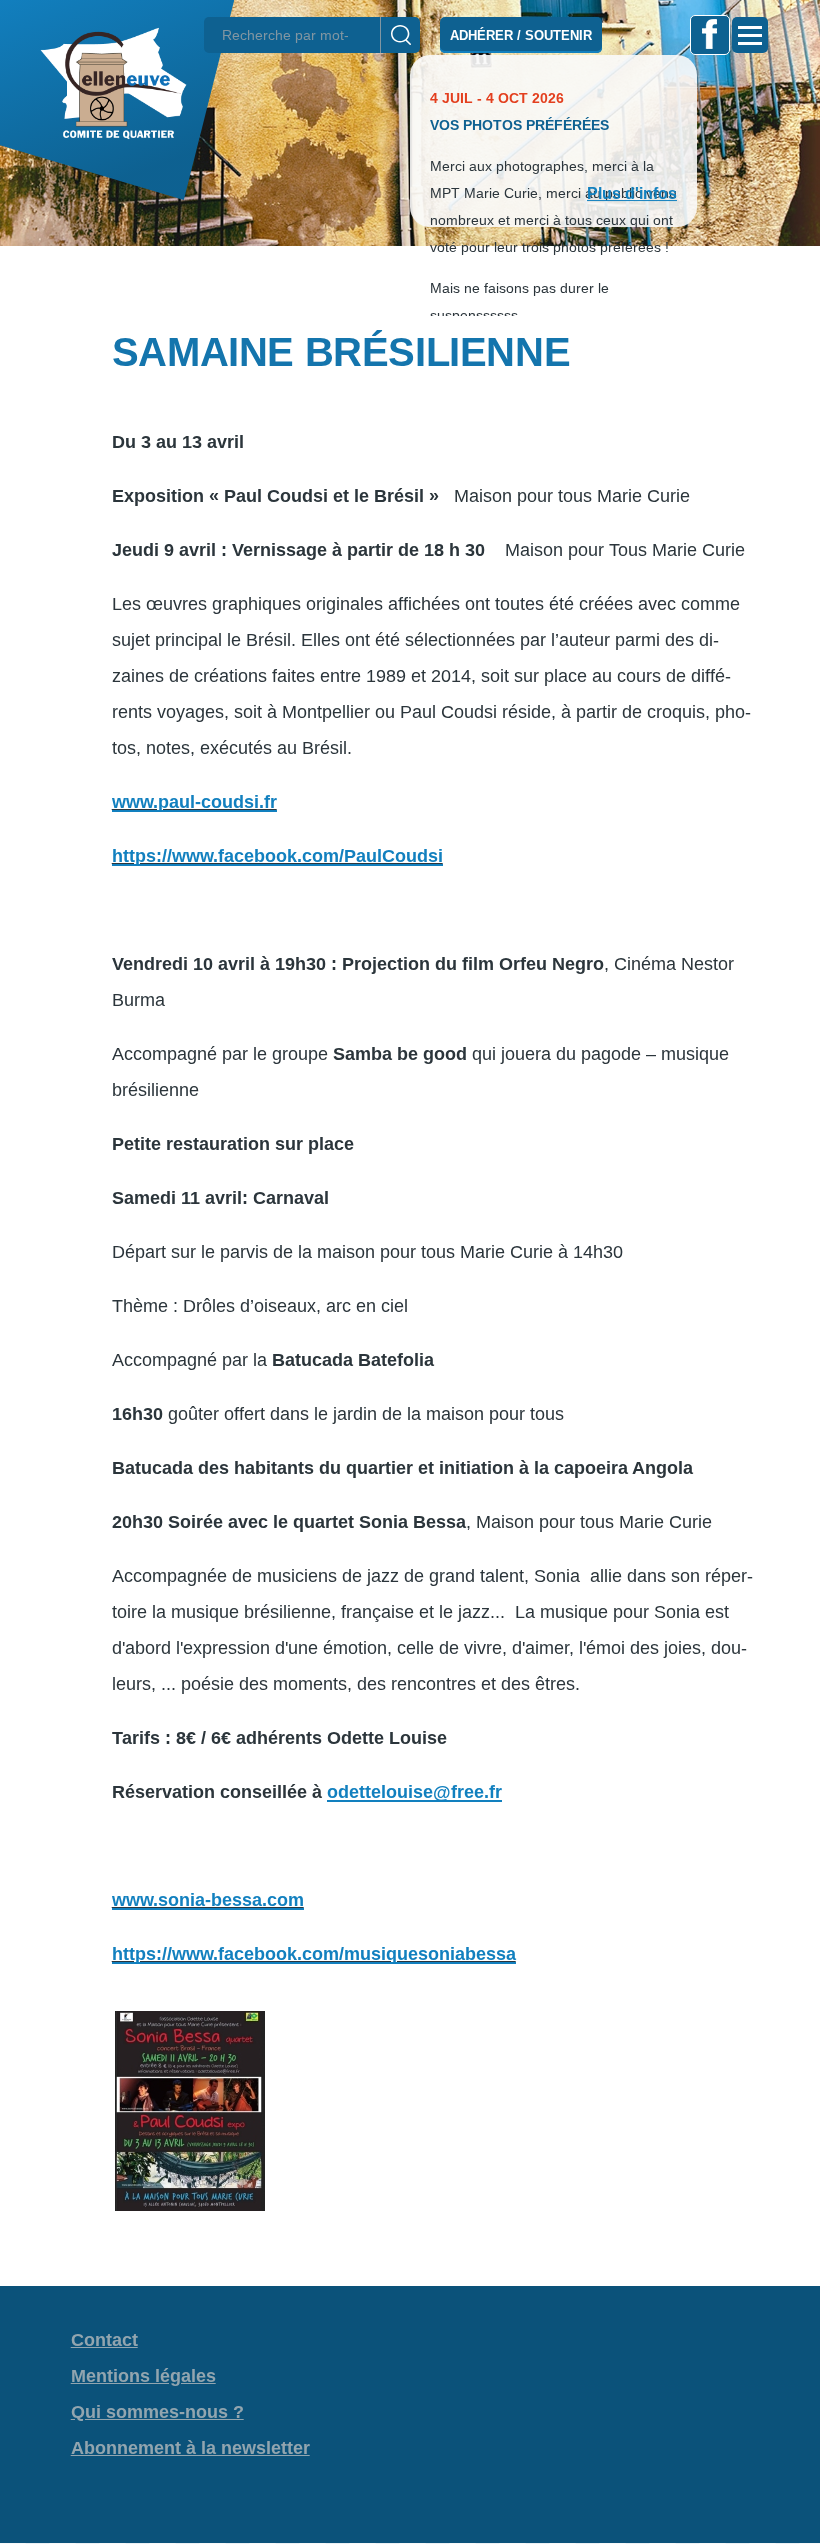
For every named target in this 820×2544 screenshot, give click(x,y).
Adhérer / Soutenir (521, 35)
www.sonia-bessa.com (208, 1900)
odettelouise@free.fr (414, 1792)
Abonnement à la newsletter (190, 2448)
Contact (104, 2340)
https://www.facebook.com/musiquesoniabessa (314, 1954)
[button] (410, 281)
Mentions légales (143, 2376)
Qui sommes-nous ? (157, 2412)
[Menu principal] (750, 35)
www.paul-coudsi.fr (194, 802)
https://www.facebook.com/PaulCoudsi (277, 856)
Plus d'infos (632, 193)
